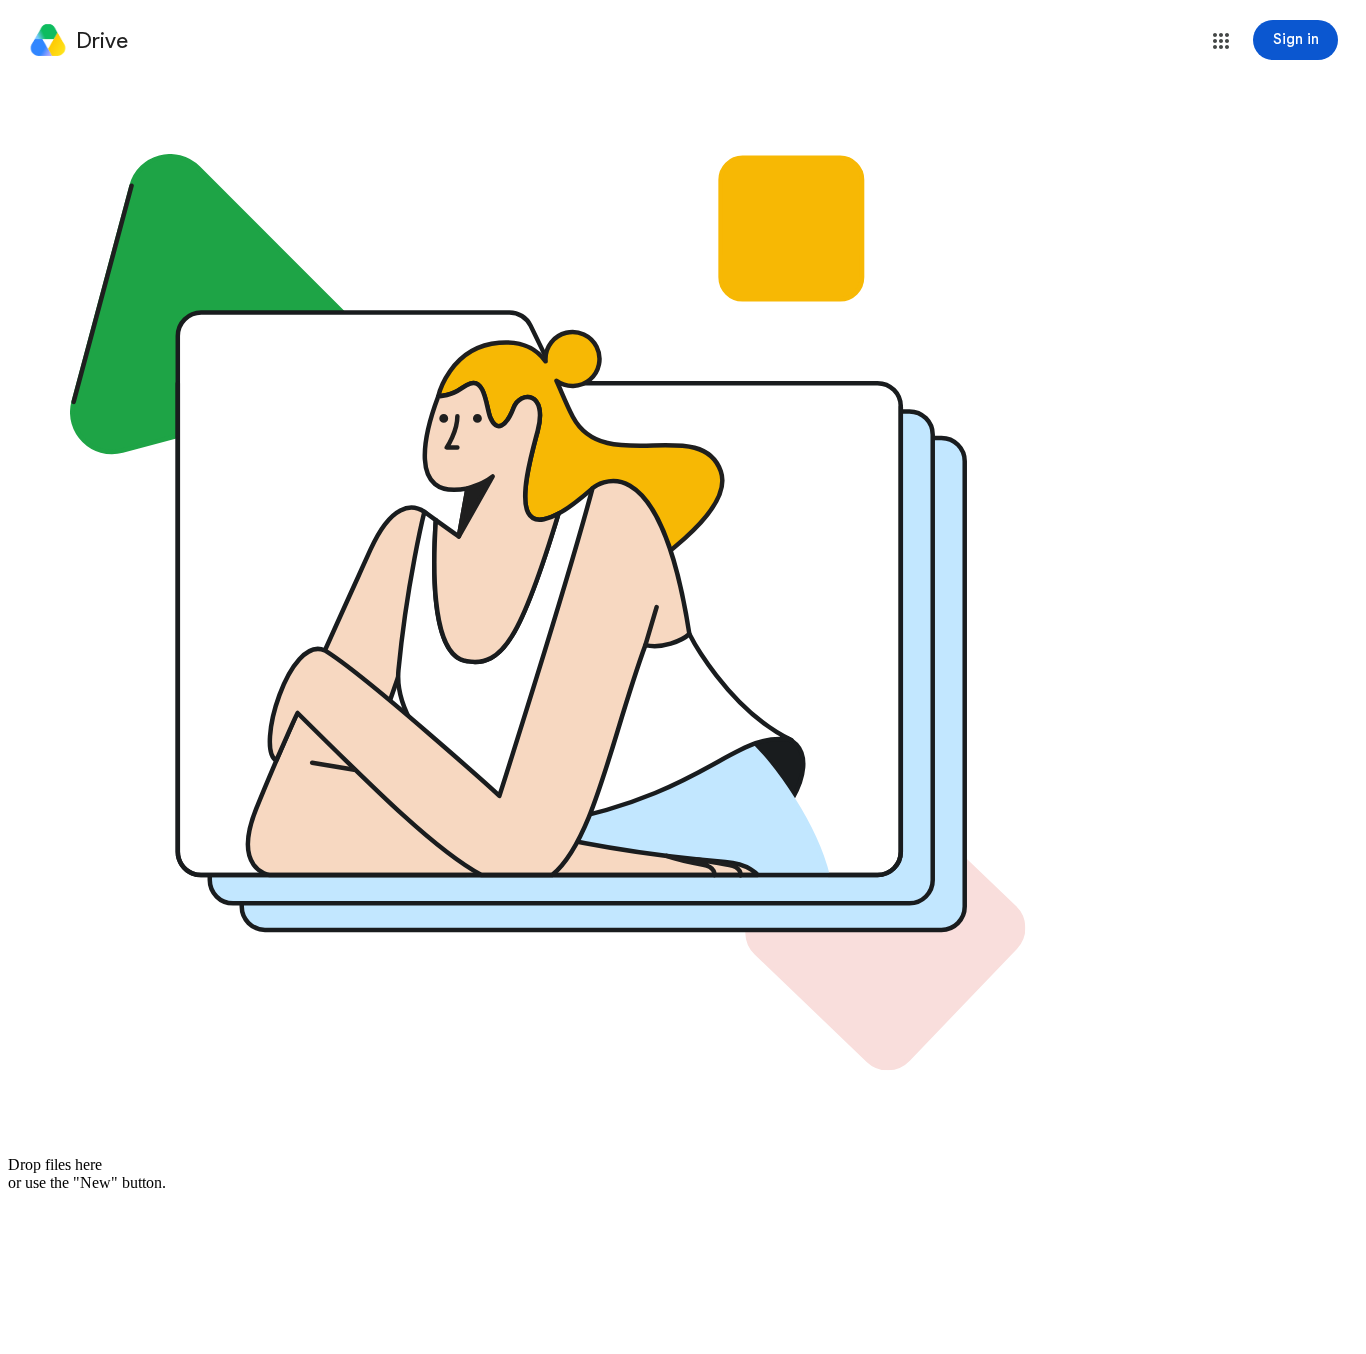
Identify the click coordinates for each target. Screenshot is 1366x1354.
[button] (1221, 41)
